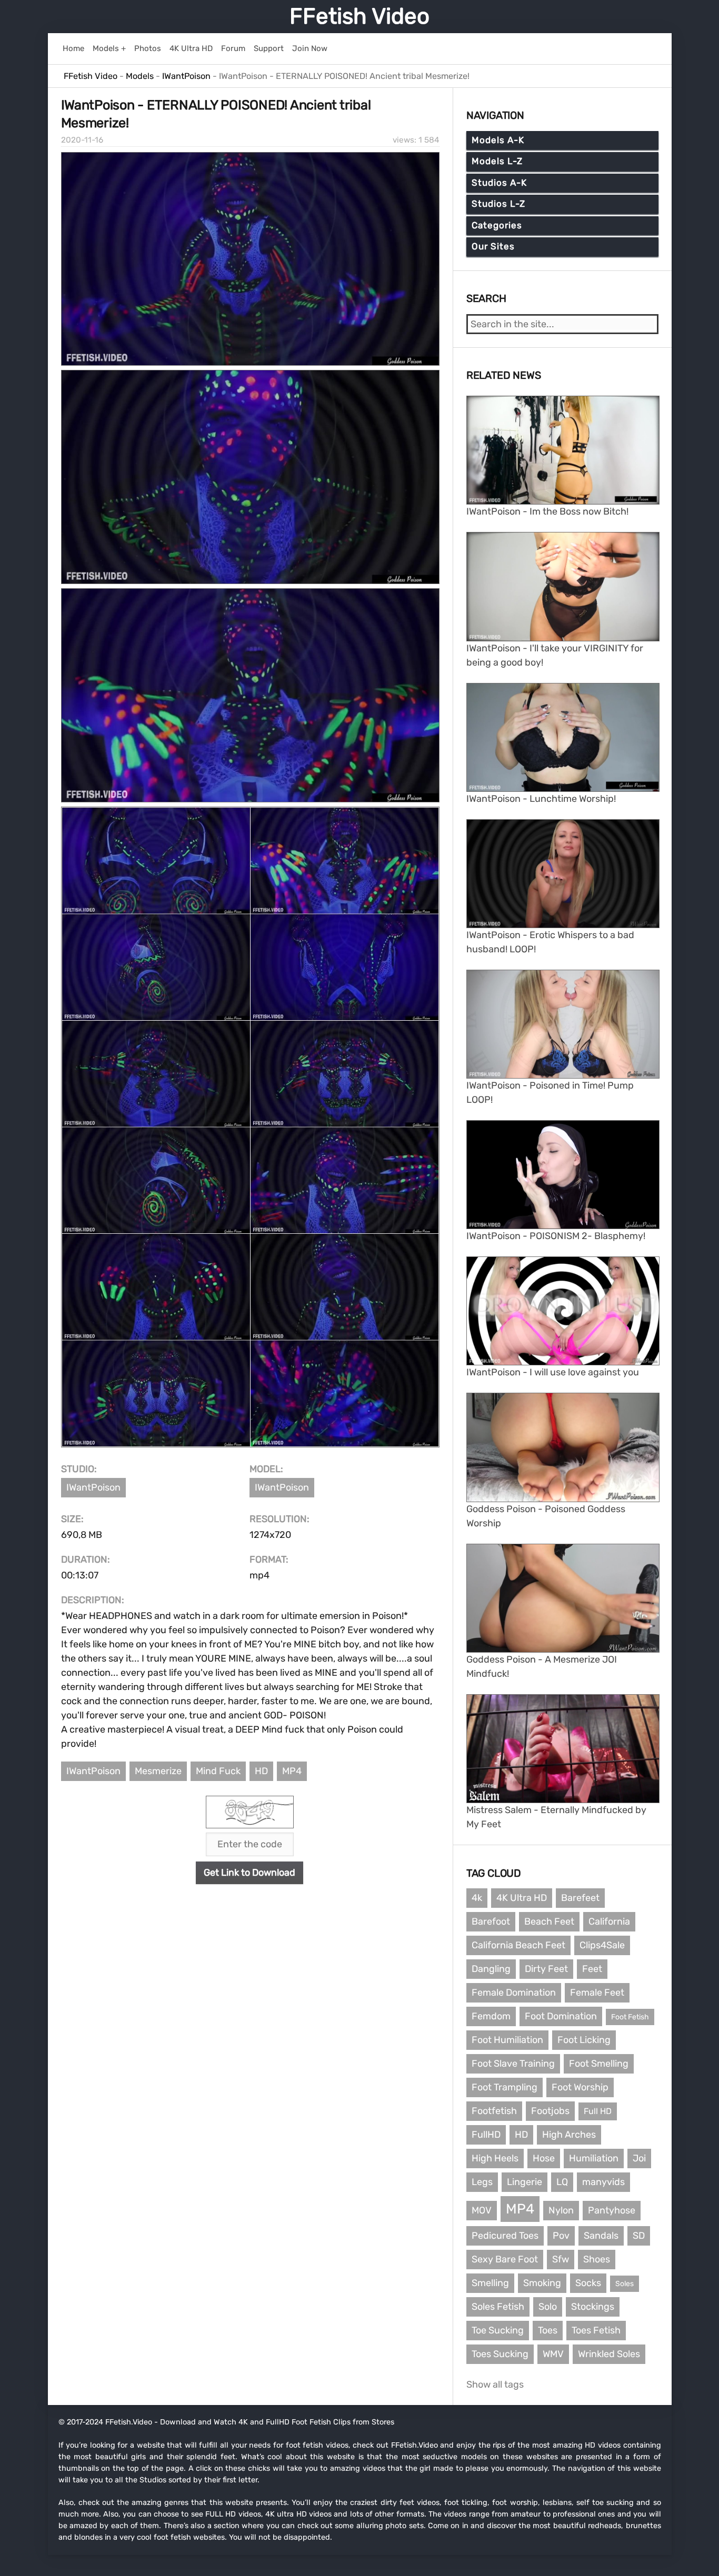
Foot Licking (584, 2040)
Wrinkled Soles (609, 2354)
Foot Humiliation (507, 2040)
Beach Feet (549, 1921)
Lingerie (525, 2182)
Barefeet (580, 1898)
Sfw (561, 2259)
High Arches (569, 2135)
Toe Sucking (498, 2330)
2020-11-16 (82, 140)
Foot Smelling (599, 2064)
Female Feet (597, 1993)
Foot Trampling (505, 2087)
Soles (625, 2284)
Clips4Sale (602, 1945)
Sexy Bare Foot (505, 2259)
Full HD (598, 2111)
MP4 (292, 1771)
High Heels (495, 2158)
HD (261, 1771)
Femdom (491, 2016)
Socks (588, 2283)
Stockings (593, 2307)
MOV (482, 2210)
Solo (548, 2307)
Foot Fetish (630, 2017)
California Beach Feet (518, 1945)
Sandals (601, 2236)
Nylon (561, 2210)
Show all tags (495, 2384)
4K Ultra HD (522, 1898)
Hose (544, 2158)
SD (639, 2236)
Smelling (490, 2283)
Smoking (542, 2283)
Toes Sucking (500, 2354)
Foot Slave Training (513, 2064)
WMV (553, 2354)
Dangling (491, 1969)
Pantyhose (612, 2210)
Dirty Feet (546, 1969)
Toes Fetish (596, 2330)
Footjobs (550, 2111)
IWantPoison (93, 1487)
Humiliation (594, 2158)
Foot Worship (580, 2087)
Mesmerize (158, 1771)
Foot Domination (561, 2016)
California (609, 1921)
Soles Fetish (498, 2307)
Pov (561, 2236)
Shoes (597, 2259)
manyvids (603, 2182)
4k (477, 1898)
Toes (548, 2330)
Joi (639, 2158)
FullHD (486, 2135)
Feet (592, 1969)
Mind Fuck (218, 1771)
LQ (562, 2182)
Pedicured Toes (505, 2236)
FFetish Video (359, 16)
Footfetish (494, 2111)
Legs (482, 2182)
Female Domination (514, 1993)
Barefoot (491, 1921)
